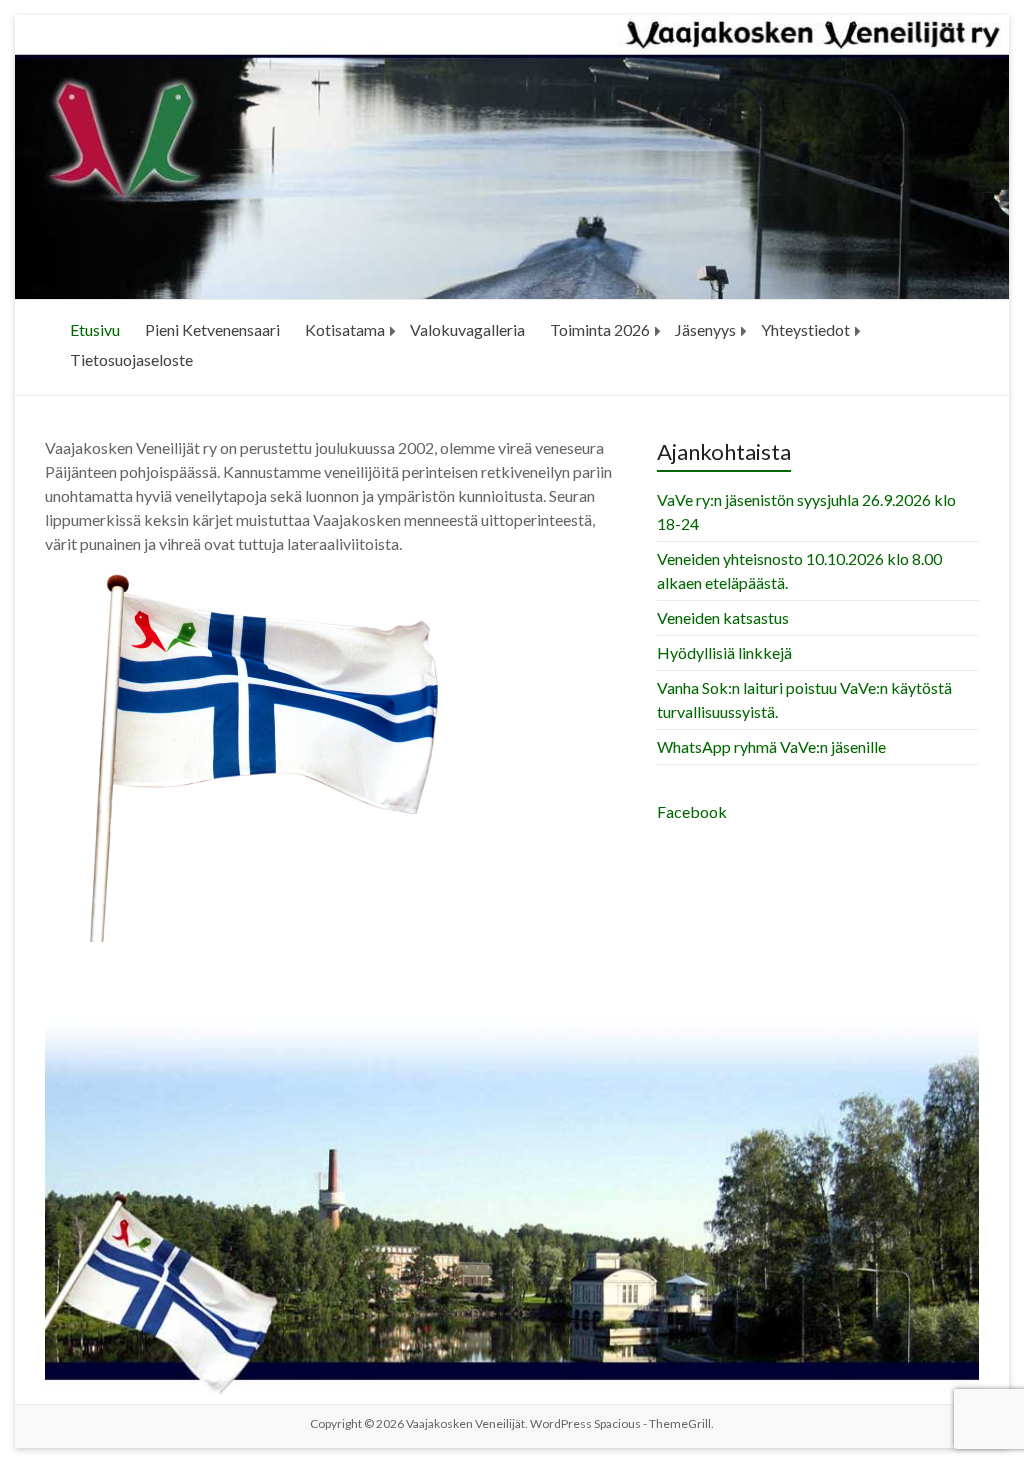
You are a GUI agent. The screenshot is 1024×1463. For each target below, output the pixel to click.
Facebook (692, 811)
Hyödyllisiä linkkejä (724, 652)
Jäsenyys (705, 329)
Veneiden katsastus (723, 617)
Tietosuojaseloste (131, 359)
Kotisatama (345, 329)
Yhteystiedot (805, 329)
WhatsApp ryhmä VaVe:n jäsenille (771, 746)
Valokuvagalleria (467, 329)
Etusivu (95, 329)
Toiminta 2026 (600, 329)
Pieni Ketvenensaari (212, 329)
